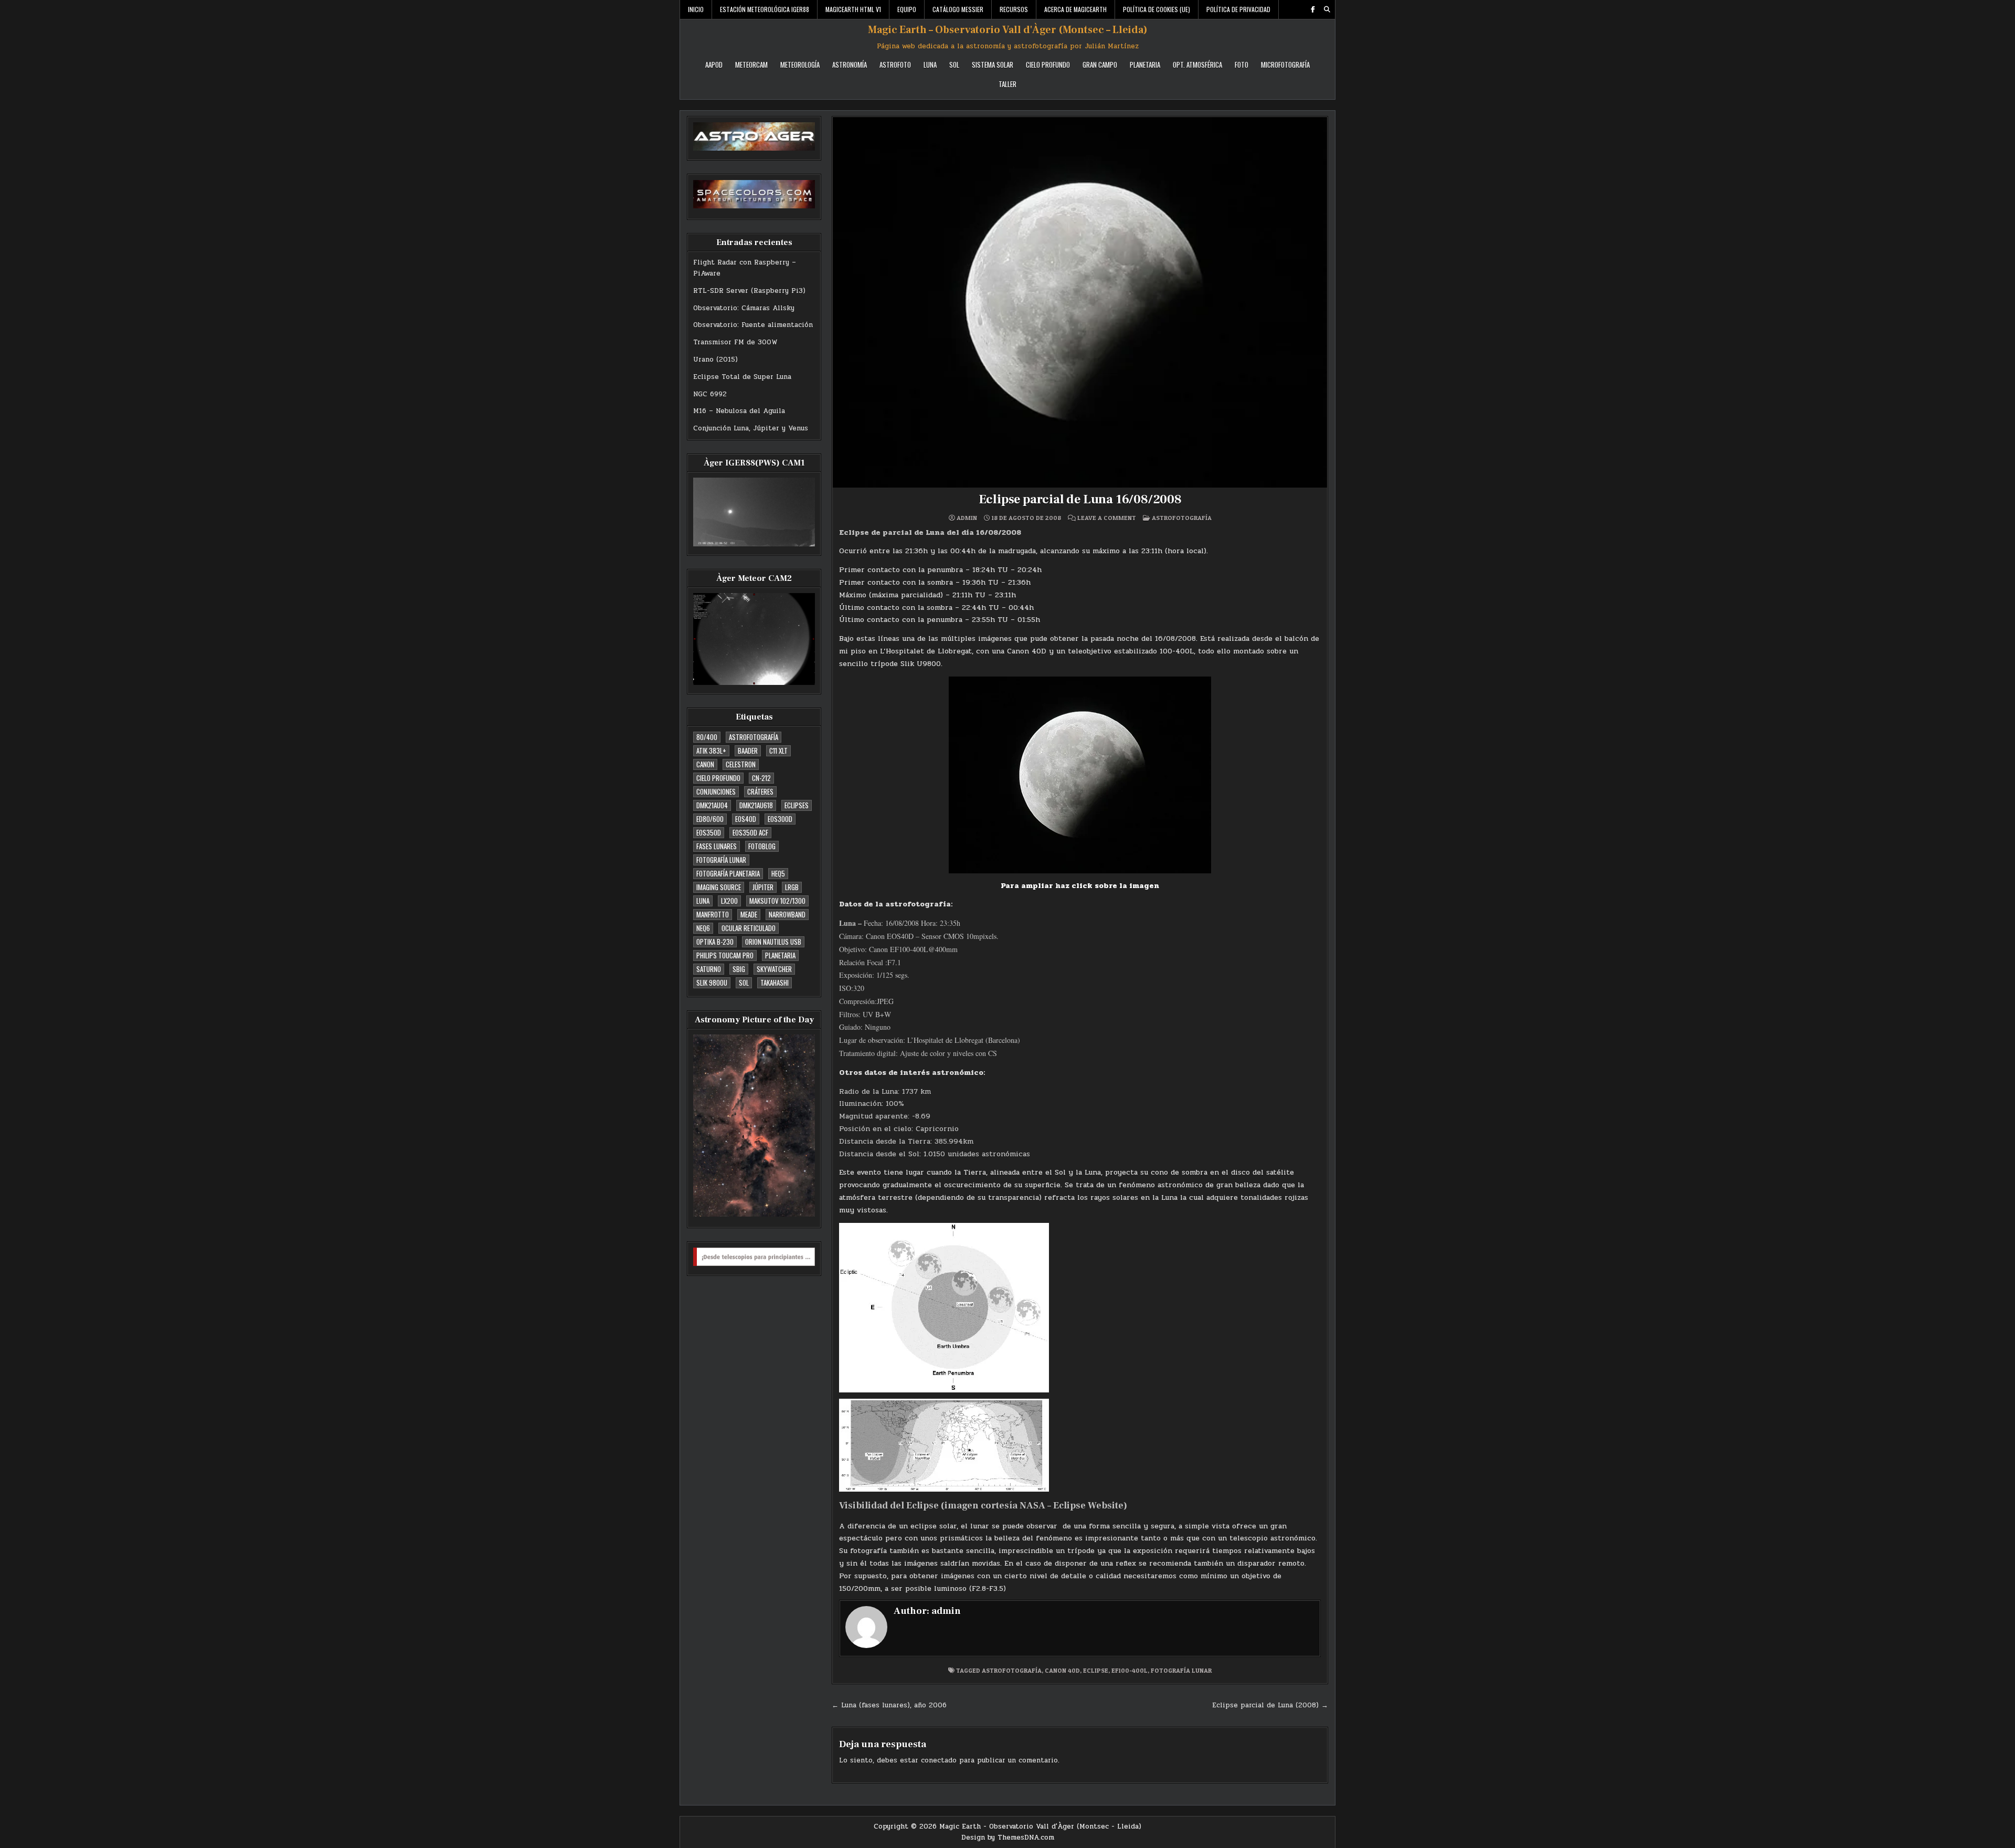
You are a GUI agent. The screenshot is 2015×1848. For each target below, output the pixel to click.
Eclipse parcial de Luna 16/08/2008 (1080, 499)
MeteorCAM (751, 65)
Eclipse (1096, 1670)
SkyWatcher (774, 969)
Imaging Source (719, 887)
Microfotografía (1285, 65)
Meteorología (800, 65)
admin (967, 518)
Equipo (907, 9)
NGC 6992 (710, 394)
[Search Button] (1327, 9)
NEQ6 (703, 928)
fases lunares (717, 846)
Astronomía (850, 65)
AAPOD (714, 65)
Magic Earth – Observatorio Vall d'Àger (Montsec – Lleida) (1008, 30)
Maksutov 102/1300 (777, 901)
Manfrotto (713, 914)
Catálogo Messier (958, 9)
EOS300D (780, 819)
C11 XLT (778, 751)
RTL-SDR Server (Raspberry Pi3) (749, 291)
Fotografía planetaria (728, 873)
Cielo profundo (718, 778)
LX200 (729, 901)
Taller (1008, 84)
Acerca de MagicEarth (1075, 9)
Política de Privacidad (1238, 9)
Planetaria (1145, 65)
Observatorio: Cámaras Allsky (744, 308)
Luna (930, 65)
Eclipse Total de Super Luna (742, 377)
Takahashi (775, 983)
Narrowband (787, 914)
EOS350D (709, 832)
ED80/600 (710, 819)
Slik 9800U (712, 983)
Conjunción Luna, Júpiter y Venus (751, 428)
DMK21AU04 (712, 805)
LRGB (792, 887)
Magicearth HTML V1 (853, 9)
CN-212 (761, 778)
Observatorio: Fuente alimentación (753, 325)
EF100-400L (1130, 1670)
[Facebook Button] (1313, 9)
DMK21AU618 (756, 805)
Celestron (741, 764)
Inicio (696, 9)
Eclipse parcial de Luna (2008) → (1270, 1705)
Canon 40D (1062, 1670)
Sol (954, 65)
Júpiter (763, 887)
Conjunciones (716, 791)
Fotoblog (762, 846)
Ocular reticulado (749, 928)
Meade (749, 914)
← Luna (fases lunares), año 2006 (889, 1705)
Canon (705, 764)
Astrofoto (895, 65)
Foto (1242, 65)
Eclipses (797, 805)
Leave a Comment (1107, 518)
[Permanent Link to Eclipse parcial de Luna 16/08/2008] (1080, 302)
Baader (748, 751)
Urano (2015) (715, 360)
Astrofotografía (754, 737)
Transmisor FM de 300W (735, 342)
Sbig (739, 969)
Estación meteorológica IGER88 (765, 9)
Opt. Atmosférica (1197, 65)
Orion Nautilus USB (773, 942)
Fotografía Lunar (721, 860)
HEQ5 (778, 873)
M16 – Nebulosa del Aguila (739, 411)
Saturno (709, 969)
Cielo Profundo (1048, 65)
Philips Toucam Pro (725, 955)
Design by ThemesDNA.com (1008, 1838)
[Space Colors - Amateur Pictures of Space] (754, 194)
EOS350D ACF (750, 832)
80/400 (707, 737)
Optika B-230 (715, 942)
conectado (939, 1760)
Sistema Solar (993, 65)
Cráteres (760, 791)
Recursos (1014, 9)
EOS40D (746, 819)
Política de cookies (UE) (1157, 9)
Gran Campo (1100, 65)
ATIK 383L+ (711, 751)
